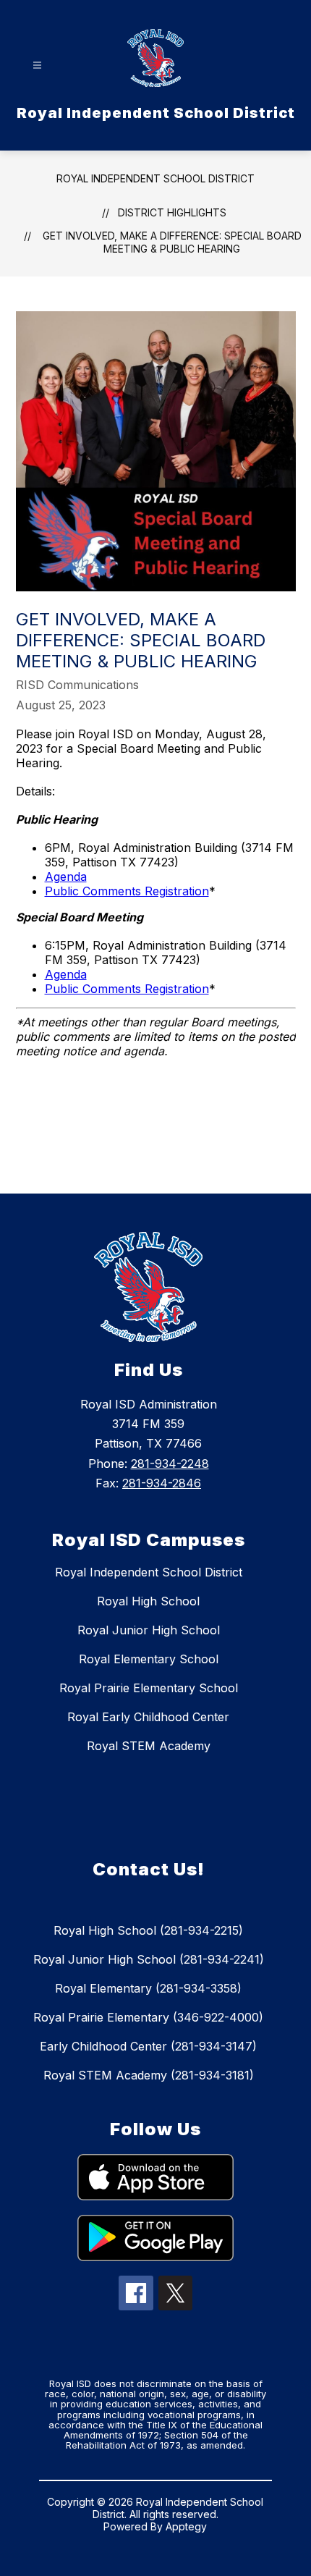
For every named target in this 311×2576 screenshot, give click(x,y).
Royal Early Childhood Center (148, 1717)
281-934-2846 (162, 1483)
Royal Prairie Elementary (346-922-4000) (148, 2017)
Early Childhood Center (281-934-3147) (148, 2046)
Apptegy (186, 2526)
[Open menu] (37, 66)
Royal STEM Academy (149, 1746)
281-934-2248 (170, 1464)
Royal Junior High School (149, 1630)
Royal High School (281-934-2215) (148, 1930)
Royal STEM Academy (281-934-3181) (149, 2075)
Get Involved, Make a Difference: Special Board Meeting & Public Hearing (172, 242)
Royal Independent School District (155, 178)
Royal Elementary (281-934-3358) (148, 1988)
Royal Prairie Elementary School (149, 1688)
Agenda (66, 877)
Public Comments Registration (127, 891)
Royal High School (148, 1601)
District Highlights (172, 212)
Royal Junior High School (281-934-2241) (149, 1959)
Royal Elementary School (149, 1659)
